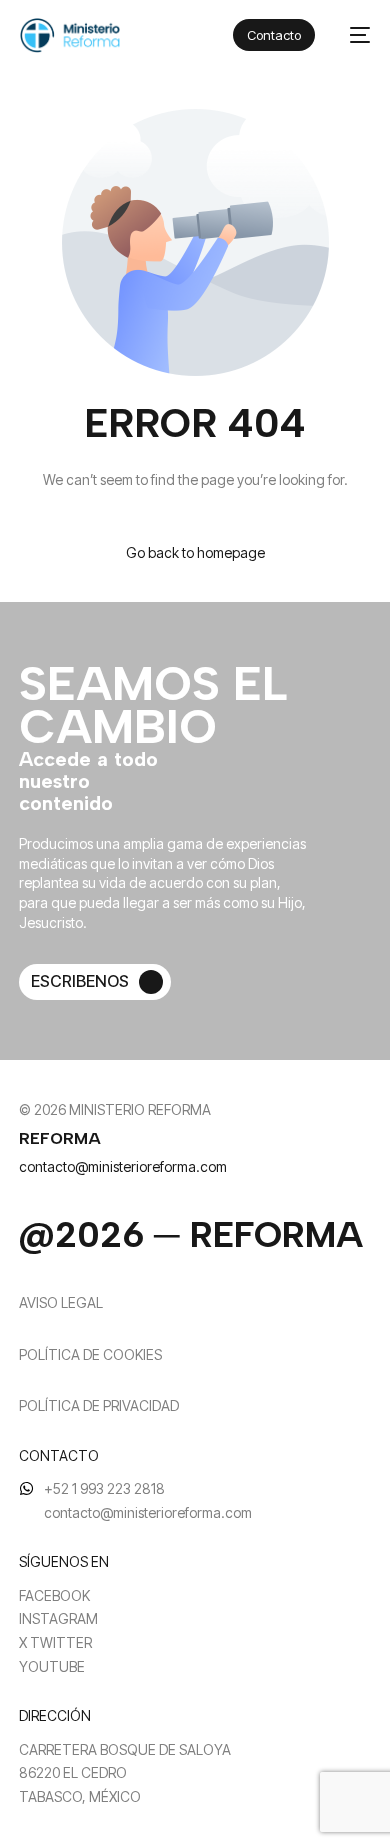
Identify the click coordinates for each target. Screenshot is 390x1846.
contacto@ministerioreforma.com (123, 1166)
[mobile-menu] (352, 35)
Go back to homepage (195, 552)
